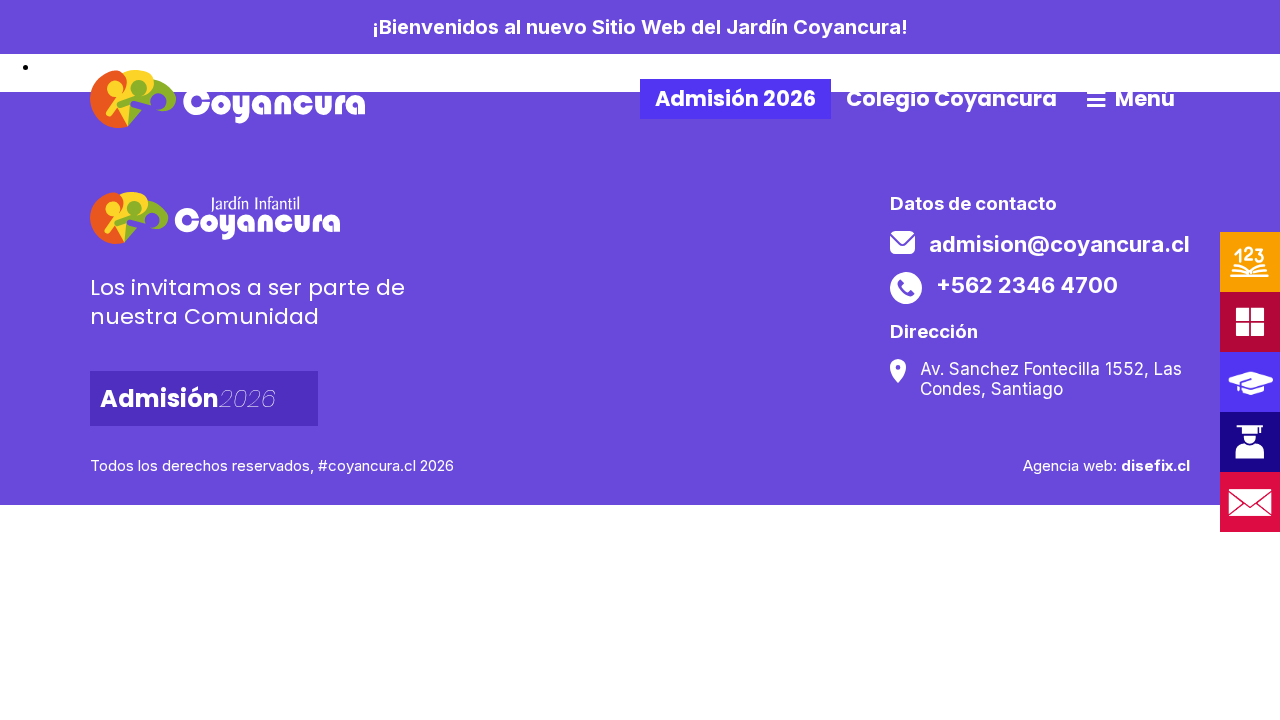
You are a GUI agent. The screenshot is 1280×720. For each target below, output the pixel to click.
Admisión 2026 (735, 98)
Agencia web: (1106, 465)
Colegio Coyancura (951, 98)
